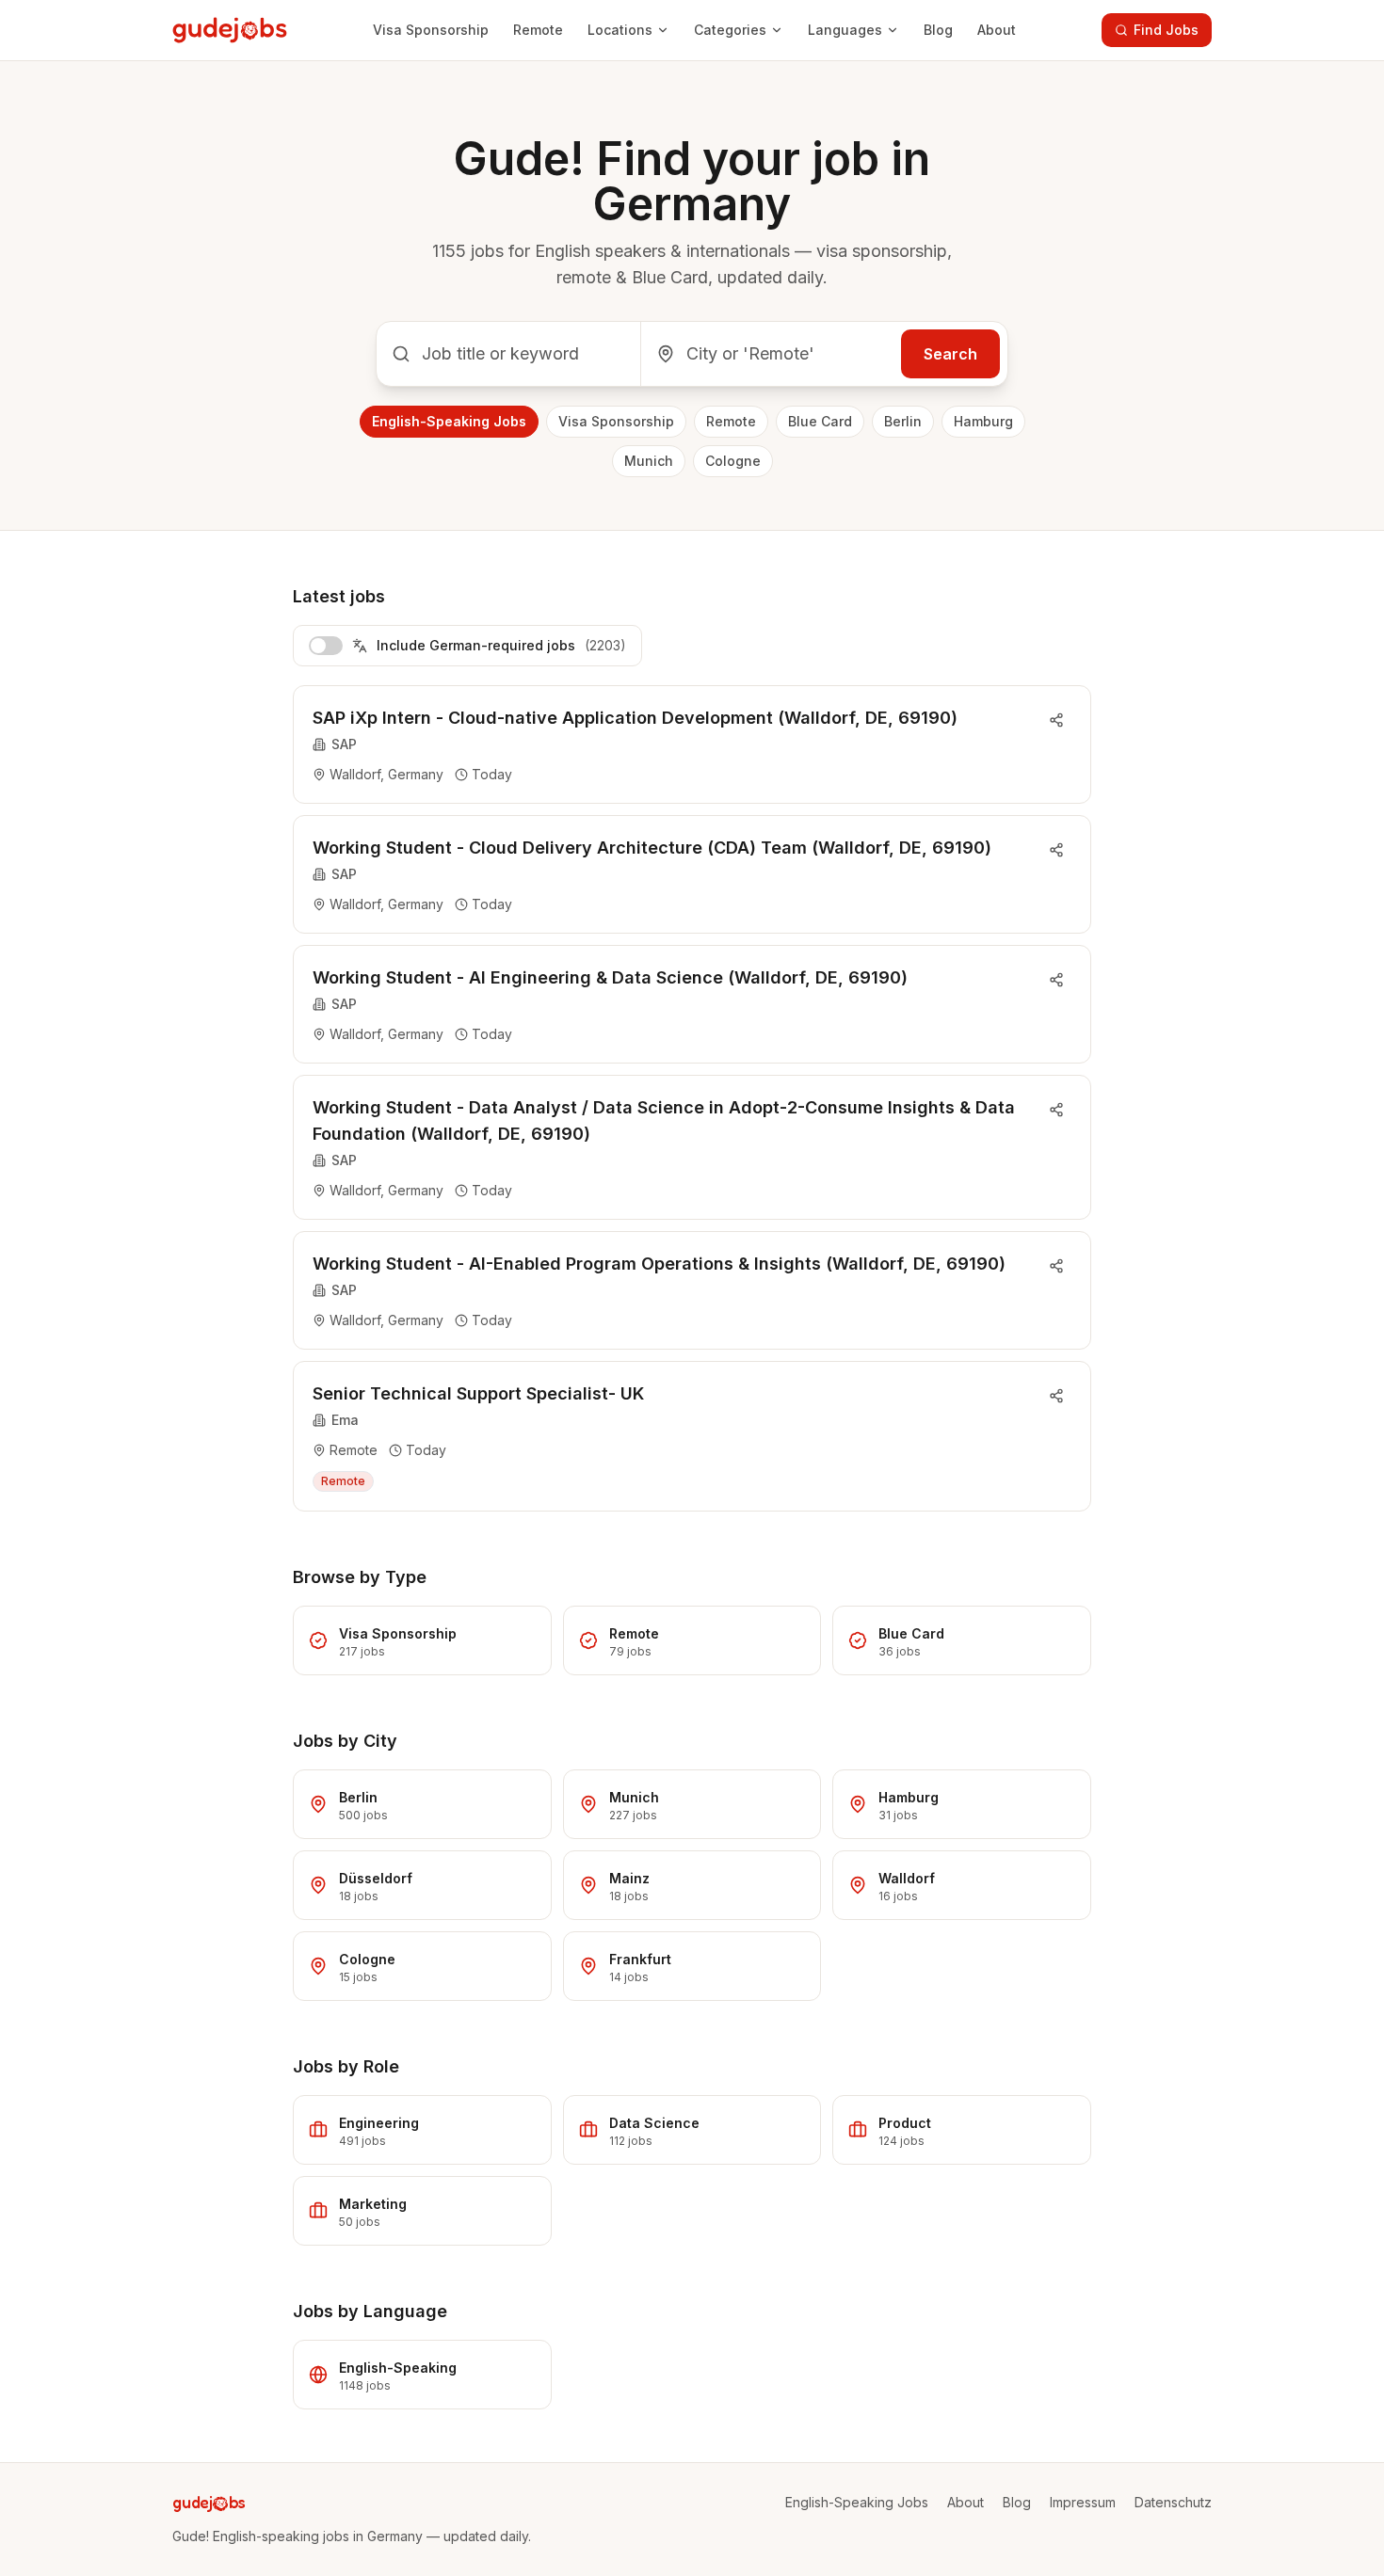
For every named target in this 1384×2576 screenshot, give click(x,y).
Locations (620, 30)
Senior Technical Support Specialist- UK (478, 1393)
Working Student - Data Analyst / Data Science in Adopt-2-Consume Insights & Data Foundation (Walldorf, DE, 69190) (664, 1120)
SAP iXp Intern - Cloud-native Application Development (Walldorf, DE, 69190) (635, 718)
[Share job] (1056, 720)
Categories (730, 30)
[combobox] (508, 354)
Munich (649, 461)
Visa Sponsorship (431, 30)
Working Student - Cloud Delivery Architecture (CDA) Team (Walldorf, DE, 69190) (652, 848)
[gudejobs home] (230, 30)
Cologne (733, 461)
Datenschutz (1173, 2502)
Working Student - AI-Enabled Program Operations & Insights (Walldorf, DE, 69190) (659, 1264)
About (997, 30)
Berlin (903, 421)
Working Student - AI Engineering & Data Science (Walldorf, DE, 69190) (610, 977)
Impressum (1083, 2502)
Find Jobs (1166, 30)
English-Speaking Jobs (449, 421)
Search (950, 354)
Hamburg (983, 421)
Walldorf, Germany (386, 774)
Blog (938, 30)
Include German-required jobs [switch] (501, 645)
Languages (845, 30)
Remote (538, 30)
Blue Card (820, 421)
